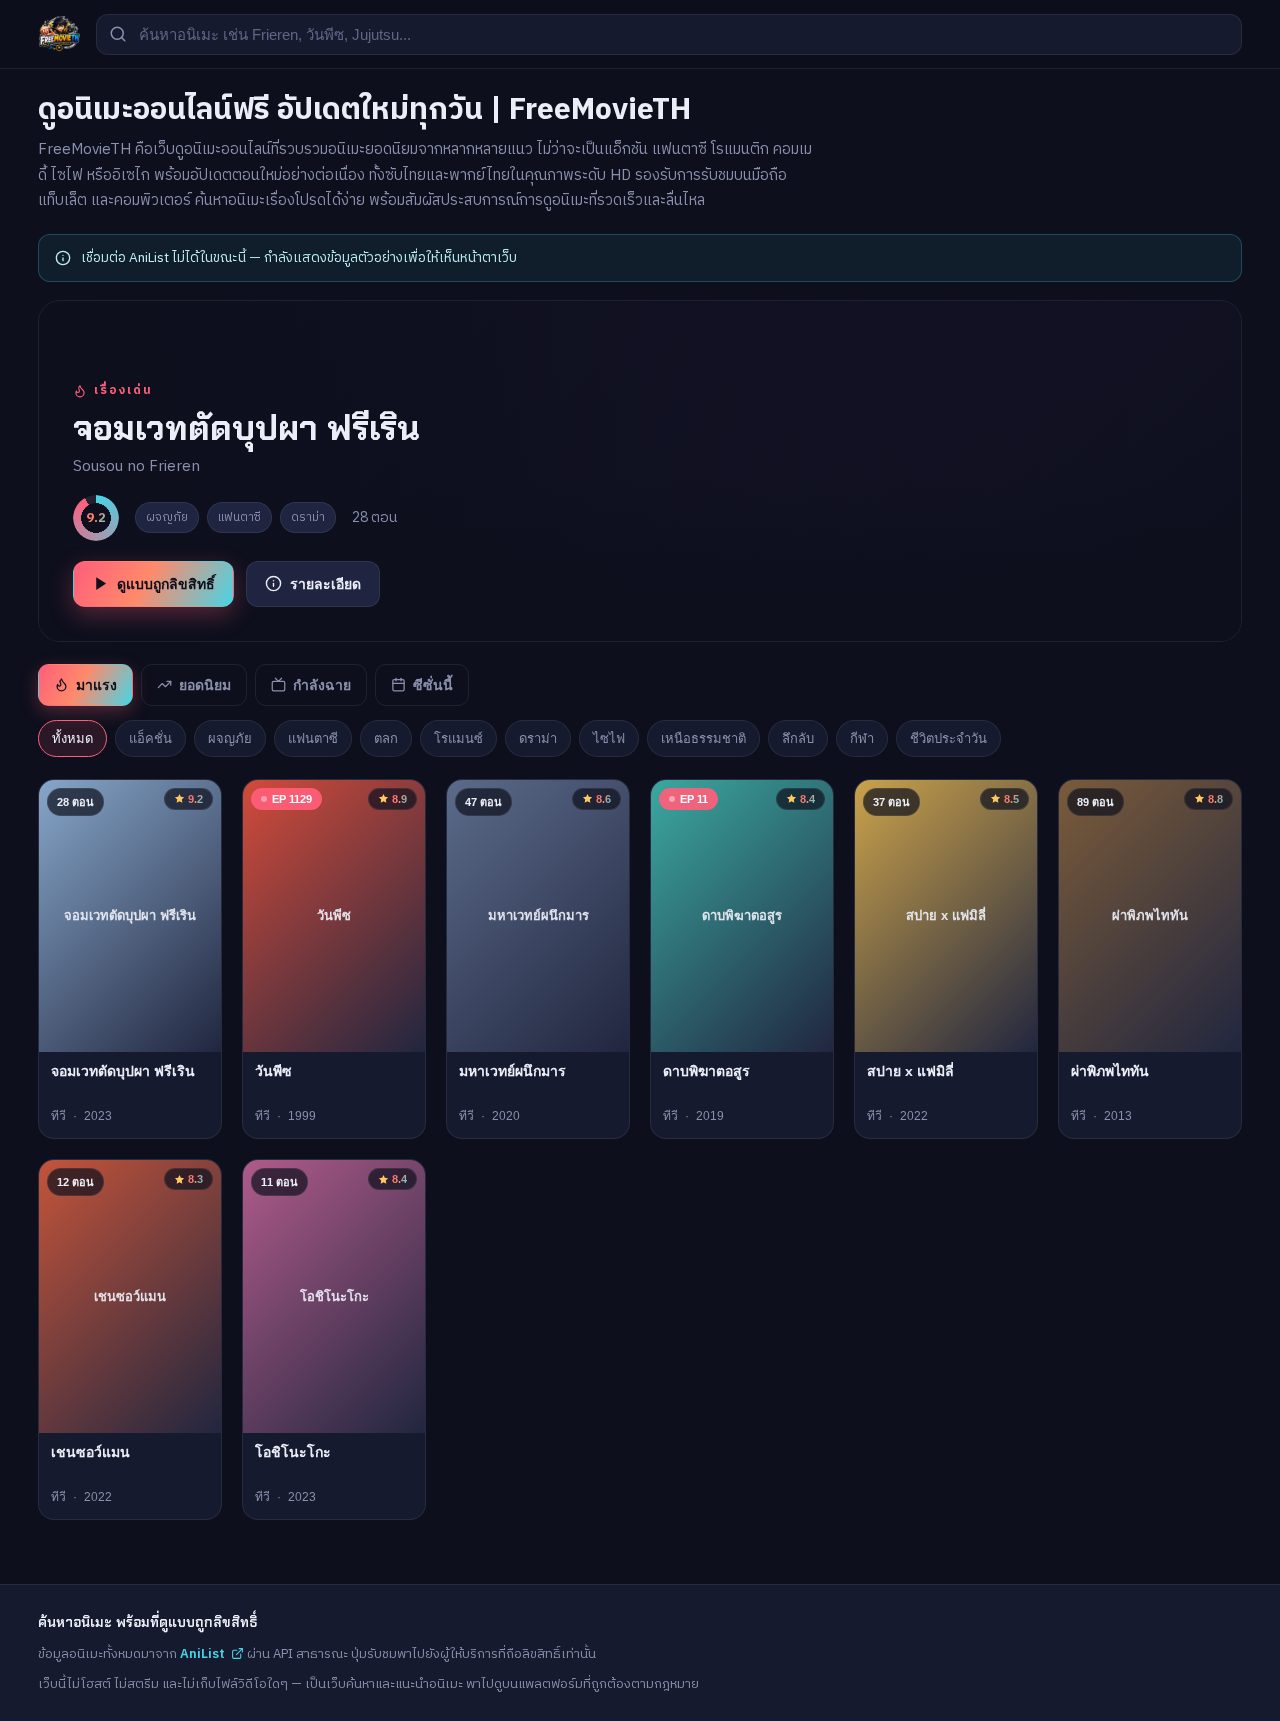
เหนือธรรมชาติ (703, 738)
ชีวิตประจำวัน (948, 738)
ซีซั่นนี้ (433, 685)
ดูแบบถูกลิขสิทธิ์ (166, 584)
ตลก (386, 738)
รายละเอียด (325, 584)
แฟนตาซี (313, 738)
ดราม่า (538, 738)
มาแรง (96, 685)
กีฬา (862, 738)
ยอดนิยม (205, 685)
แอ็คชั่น (150, 738)
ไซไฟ (609, 738)
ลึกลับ (798, 738)
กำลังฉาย (322, 685)
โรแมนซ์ (458, 738)
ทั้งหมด (72, 738)
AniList (202, 1654)
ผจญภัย (230, 738)
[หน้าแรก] (59, 34)
